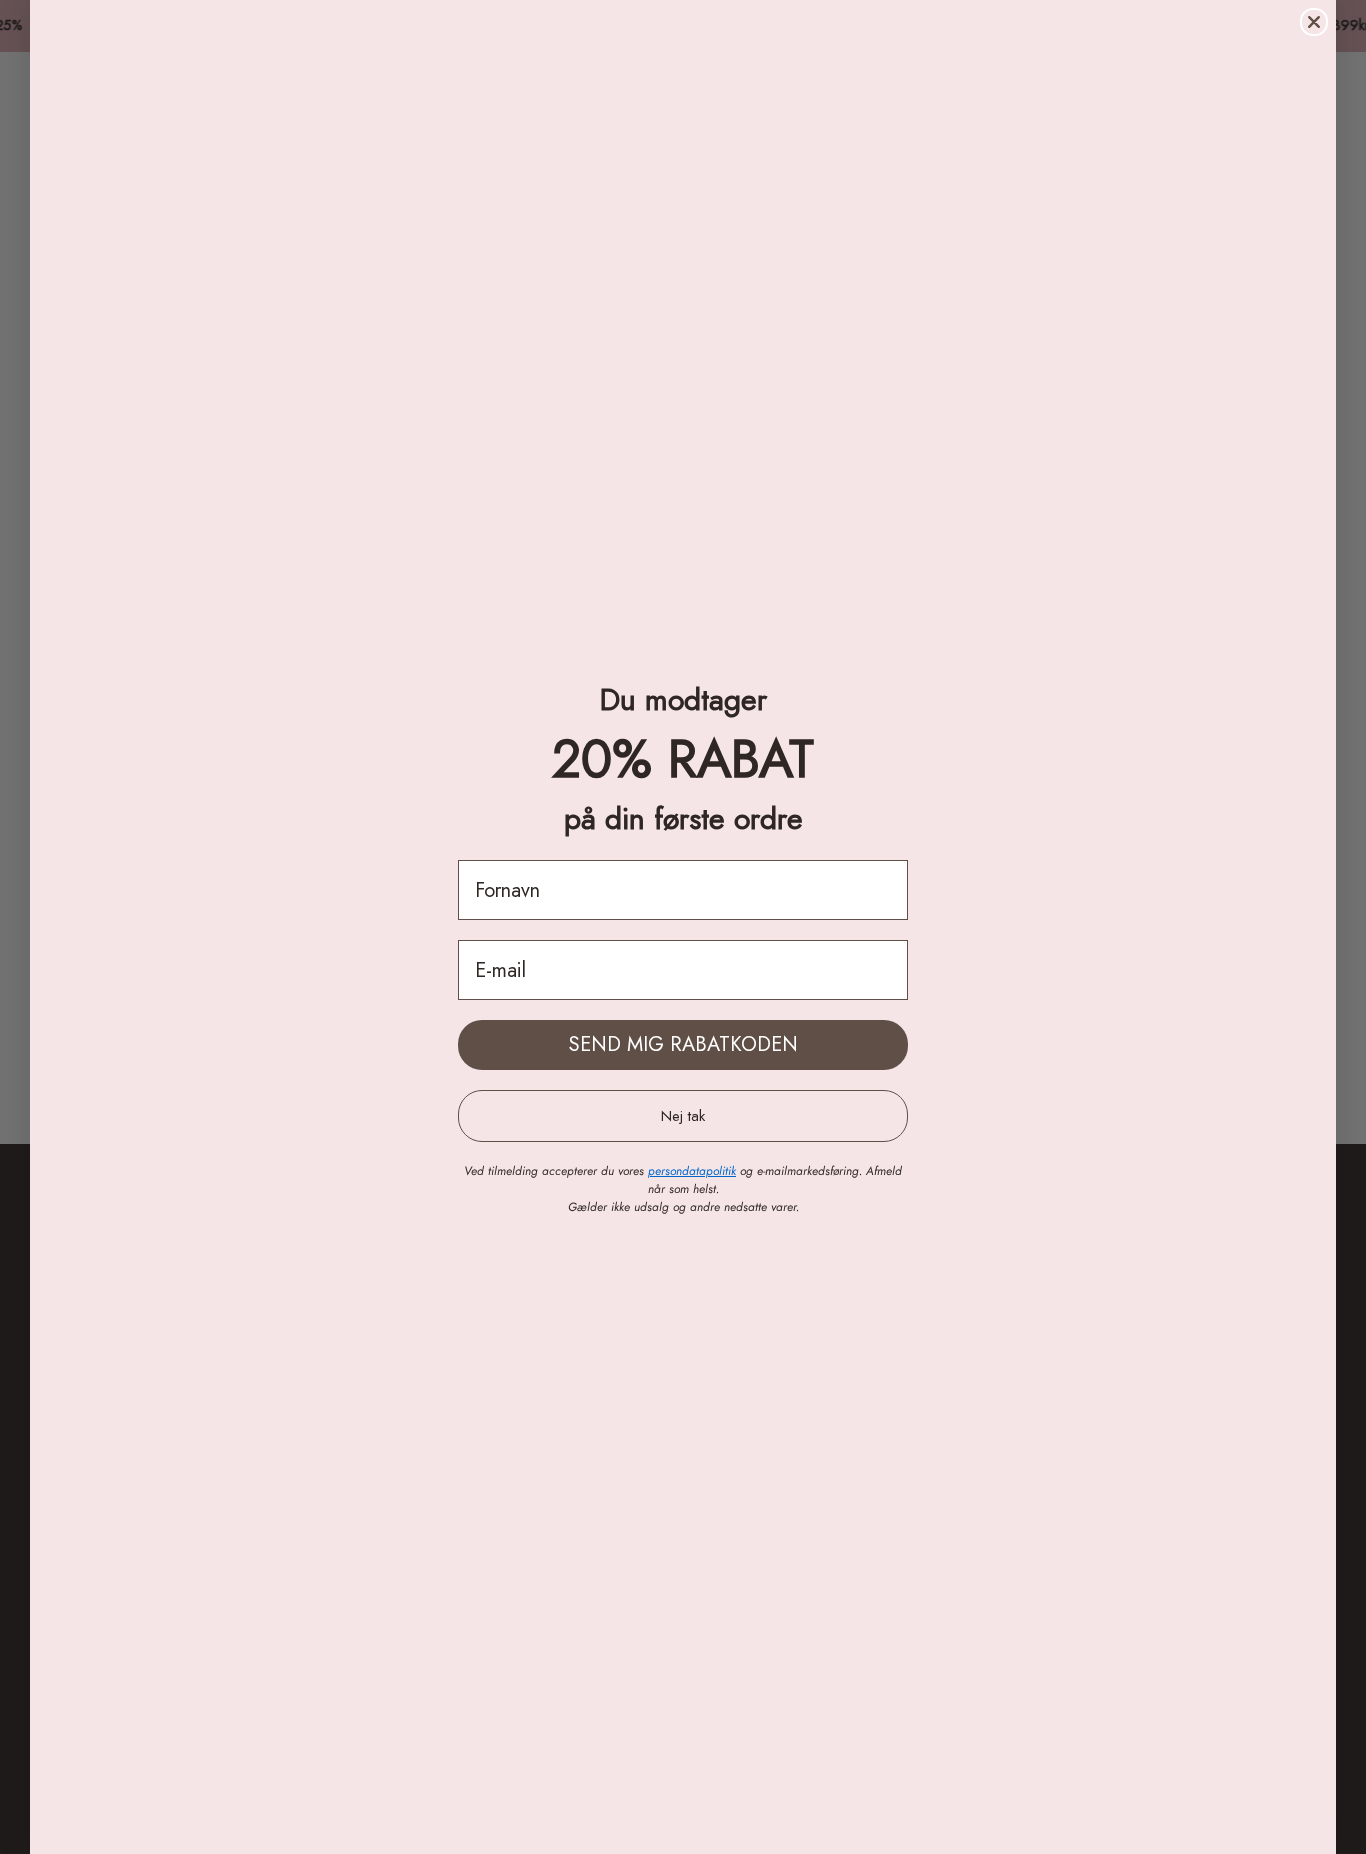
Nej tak (683, 1116)
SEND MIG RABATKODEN (683, 1044)
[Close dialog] (1314, 22)
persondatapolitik (692, 1171)
